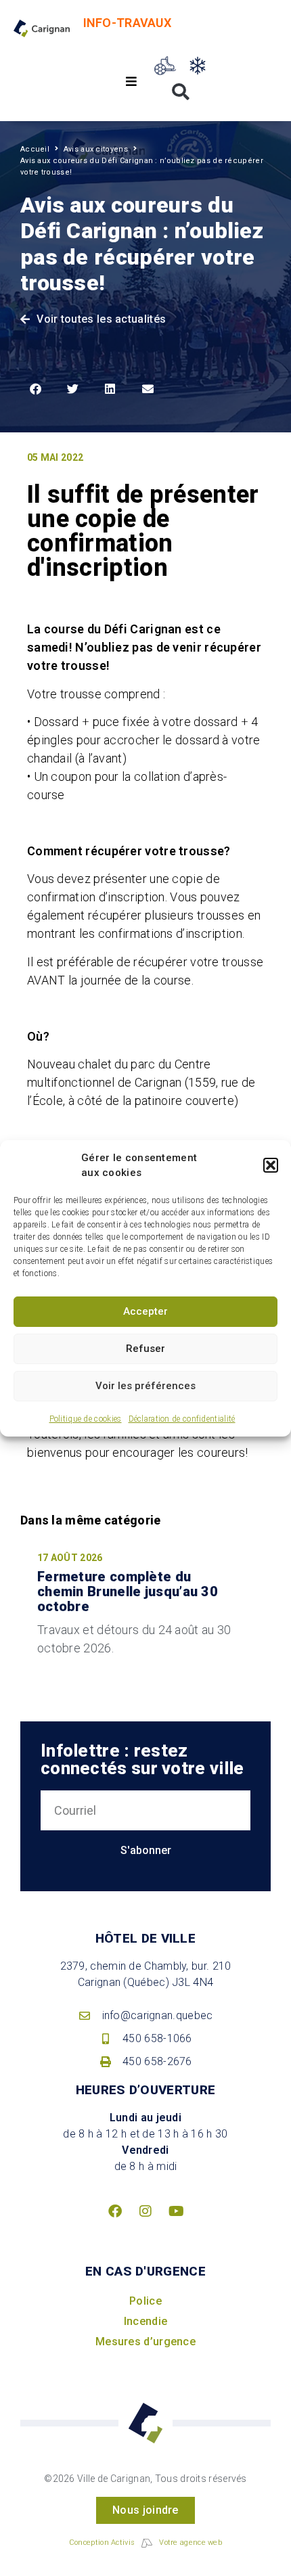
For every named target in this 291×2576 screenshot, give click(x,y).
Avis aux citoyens (96, 149)
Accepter (145, 1311)
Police (145, 2301)
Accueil (35, 149)
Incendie (145, 2321)
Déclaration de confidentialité (182, 1419)
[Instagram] (145, 2211)
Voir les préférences (145, 1386)
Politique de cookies (86, 1419)
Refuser (145, 1349)
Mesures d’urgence (145, 2342)
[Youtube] (176, 2211)
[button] (271, 1165)
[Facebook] (115, 2211)
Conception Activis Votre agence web (145, 2543)
